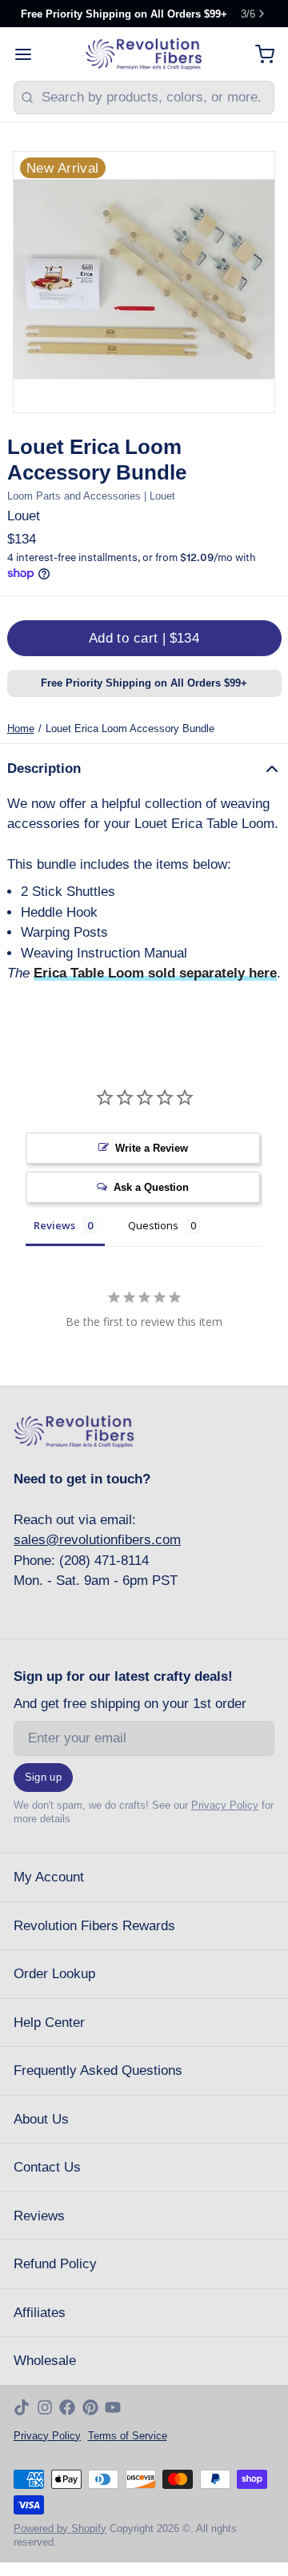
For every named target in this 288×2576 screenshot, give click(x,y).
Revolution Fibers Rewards (94, 1926)
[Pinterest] (90, 2407)
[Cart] (258, 54)
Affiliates (40, 2313)
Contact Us (47, 2167)
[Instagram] (45, 2407)
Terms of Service (128, 2436)
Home (21, 729)
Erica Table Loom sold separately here (155, 973)
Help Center (49, 2023)
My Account (49, 1877)
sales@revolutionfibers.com (97, 1540)
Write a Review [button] (152, 1148)
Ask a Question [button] (151, 1187)
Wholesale (45, 2361)
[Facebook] (67, 2407)
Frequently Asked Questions (98, 2070)
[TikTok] (22, 2407)
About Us (41, 2119)
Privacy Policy (225, 1805)
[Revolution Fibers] (144, 54)
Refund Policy (55, 2264)
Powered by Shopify (60, 2528)
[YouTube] (113, 2407)
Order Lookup (54, 1974)
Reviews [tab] (54, 1225)
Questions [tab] (153, 1225)
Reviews (39, 2216)
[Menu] (30, 54)
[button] (144, 638)
